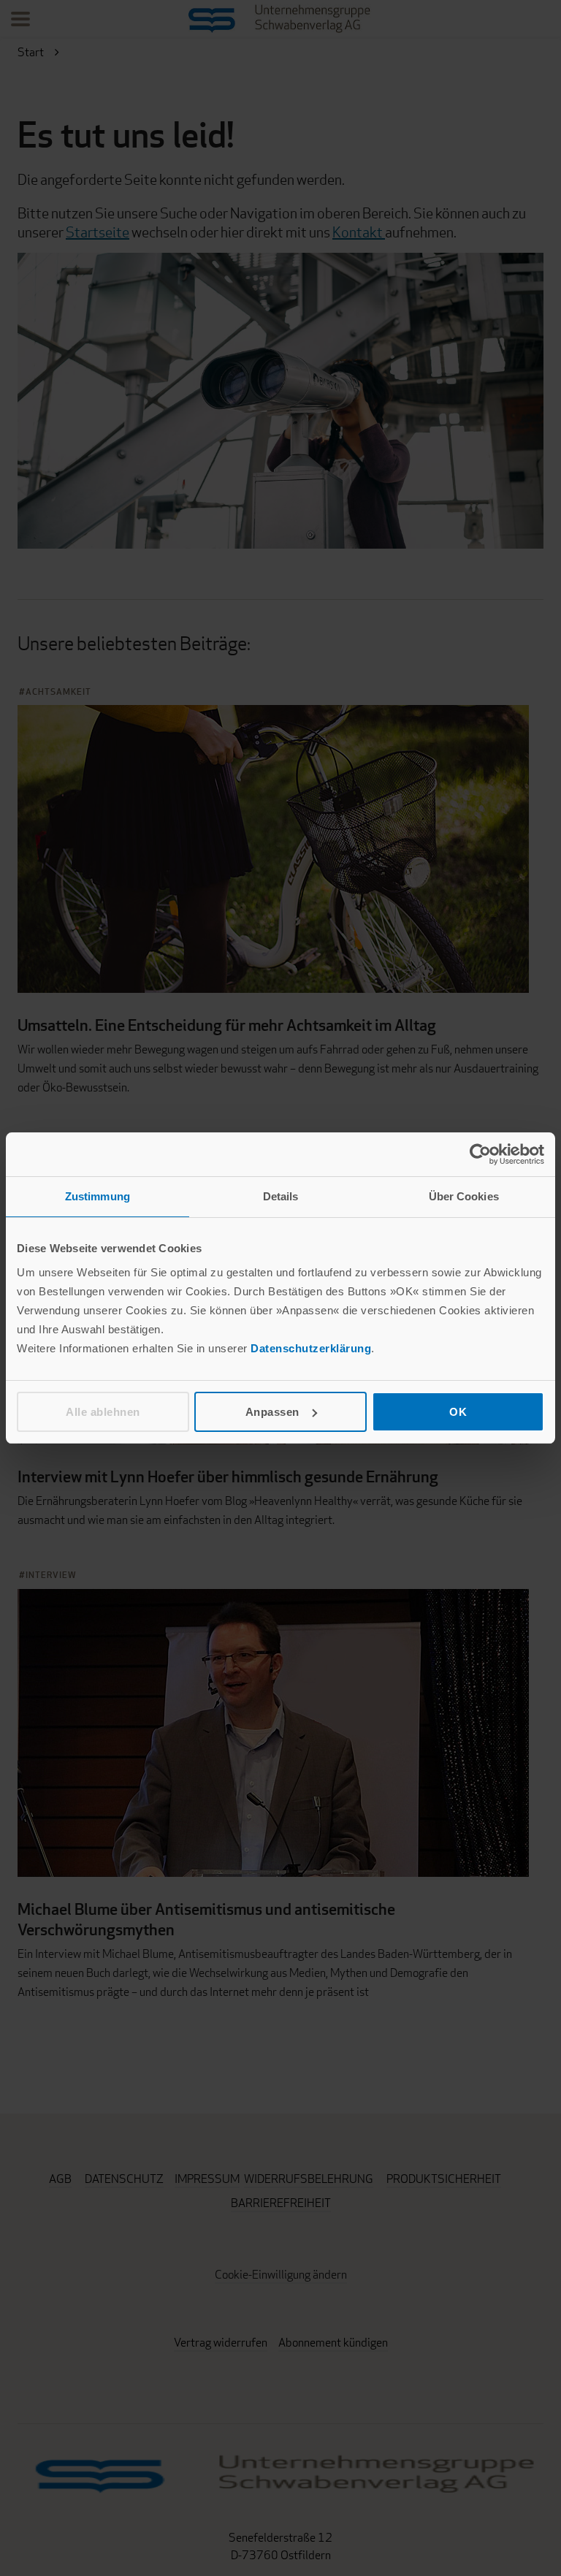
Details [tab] (281, 1196)
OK (458, 1412)
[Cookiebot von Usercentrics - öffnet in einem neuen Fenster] (480, 1154)
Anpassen (272, 1412)
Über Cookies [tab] (464, 1196)
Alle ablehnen (103, 1412)
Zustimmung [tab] (98, 1196)
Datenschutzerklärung (311, 1348)
